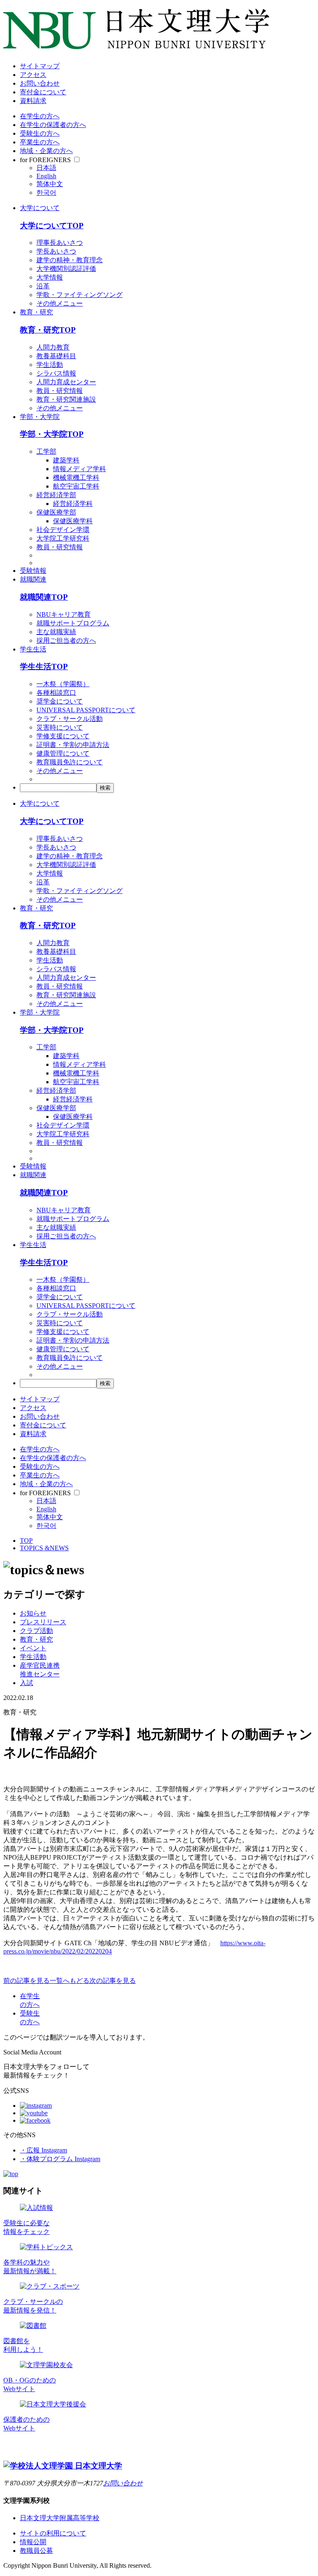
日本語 (46, 168)
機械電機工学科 (76, 478)
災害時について (60, 727)
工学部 (46, 451)
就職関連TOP (44, 597)
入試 (26, 1683)
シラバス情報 (56, 373)
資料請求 (33, 101)
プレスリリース (43, 1622)
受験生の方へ (40, 133)
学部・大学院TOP (52, 434)
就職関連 (33, 579)
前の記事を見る (26, 1981)
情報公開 (33, 2542)
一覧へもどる (70, 1981)
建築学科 (66, 460)
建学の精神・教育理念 (70, 260)
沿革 (43, 286)
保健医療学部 (56, 512)
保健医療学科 (73, 521)
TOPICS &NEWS (44, 1548)
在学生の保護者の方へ (53, 125)
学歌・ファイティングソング (79, 295)
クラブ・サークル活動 (70, 719)
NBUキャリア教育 (64, 614)
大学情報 (50, 277)
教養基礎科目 (56, 356)
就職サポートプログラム (73, 623)
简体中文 (50, 184)
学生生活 (33, 649)
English (46, 176)
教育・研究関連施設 (66, 399)
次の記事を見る (113, 1981)
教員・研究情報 (60, 391)
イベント (33, 1648)
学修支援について (63, 736)
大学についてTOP (52, 226)
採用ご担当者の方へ (66, 640)
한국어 (46, 193)
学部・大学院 (40, 417)
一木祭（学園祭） (63, 684)
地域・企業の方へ (46, 151)
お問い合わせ (40, 83)
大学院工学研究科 (63, 538)
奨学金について (60, 701)
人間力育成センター (66, 382)
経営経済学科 (73, 504)
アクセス (33, 75)
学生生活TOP (44, 667)
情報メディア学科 (79, 469)
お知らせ (33, 1613)
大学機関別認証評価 (66, 269)
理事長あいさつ (60, 243)
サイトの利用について (53, 2533)
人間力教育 (53, 347)
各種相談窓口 (56, 693)
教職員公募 (36, 2551)
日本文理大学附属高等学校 (60, 2518)
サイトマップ (40, 66)
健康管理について (63, 753)
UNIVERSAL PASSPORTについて (86, 710)
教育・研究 (36, 312)
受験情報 (33, 571)
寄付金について (43, 92)
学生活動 (50, 365)
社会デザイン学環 (63, 530)
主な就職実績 (56, 632)
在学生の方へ (40, 116)
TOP (26, 1541)
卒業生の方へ (40, 142)
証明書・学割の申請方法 (73, 745)
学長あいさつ (56, 251)
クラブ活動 (36, 1631)
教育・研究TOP (48, 330)
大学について (40, 208)
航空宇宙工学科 (76, 486)
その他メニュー (60, 303)
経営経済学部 (56, 495)
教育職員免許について (70, 762)
